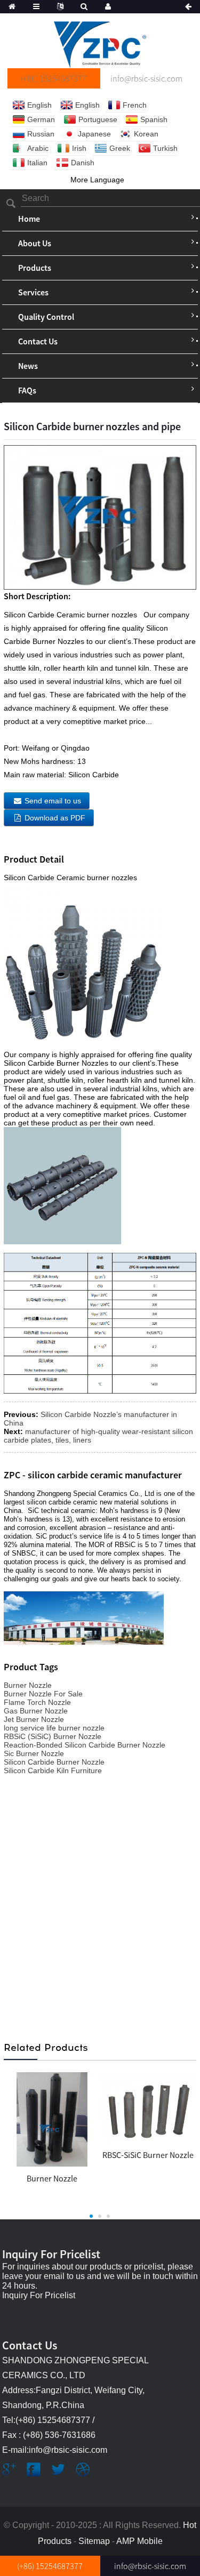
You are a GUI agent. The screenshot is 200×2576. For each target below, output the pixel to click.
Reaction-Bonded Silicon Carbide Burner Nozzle (85, 1745)
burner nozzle (52, 2178)
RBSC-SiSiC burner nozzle (148, 2155)
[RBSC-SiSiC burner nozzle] (148, 2107)
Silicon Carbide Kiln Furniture (53, 1770)
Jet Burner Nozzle (34, 1719)
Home (29, 219)
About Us (35, 243)
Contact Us (38, 341)
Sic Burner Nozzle (34, 1753)
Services (33, 292)
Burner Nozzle (28, 1685)
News (28, 366)
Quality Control (46, 317)
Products (35, 268)
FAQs (27, 390)
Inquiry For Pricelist (39, 2295)
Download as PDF (55, 818)
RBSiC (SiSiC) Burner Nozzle (53, 1736)
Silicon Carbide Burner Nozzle (54, 1762)
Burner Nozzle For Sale (43, 1694)
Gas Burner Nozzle (36, 1711)
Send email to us (53, 801)
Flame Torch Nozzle (37, 1702)
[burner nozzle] (52, 2119)
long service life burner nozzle (54, 1728)
